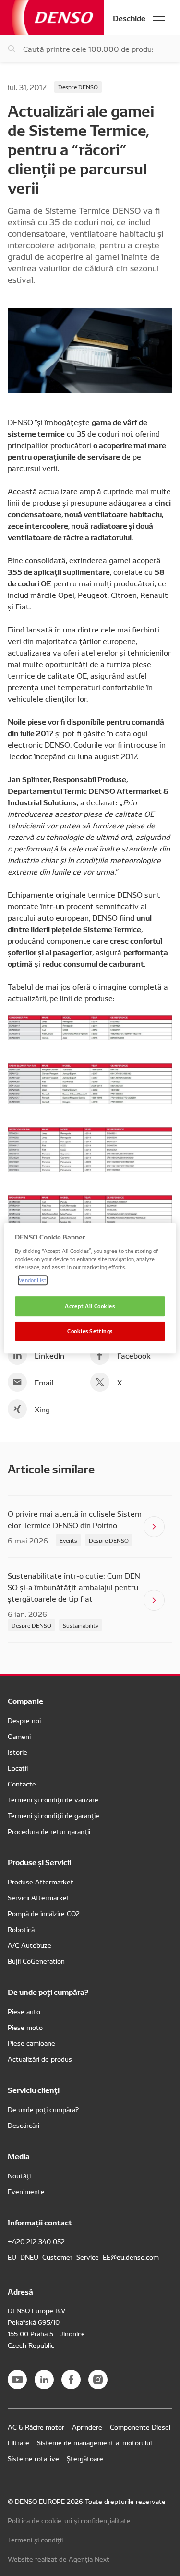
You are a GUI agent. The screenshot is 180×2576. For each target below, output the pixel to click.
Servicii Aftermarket (39, 1897)
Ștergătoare (85, 2458)
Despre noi (24, 1720)
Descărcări (24, 2125)
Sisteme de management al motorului (94, 2442)
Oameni (19, 1736)
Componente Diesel (140, 2427)
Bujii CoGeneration (36, 1961)
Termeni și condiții (35, 2540)
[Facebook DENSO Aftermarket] (71, 2380)
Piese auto (24, 2011)
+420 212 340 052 (36, 2241)
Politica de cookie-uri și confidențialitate (69, 2520)
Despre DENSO (78, 87)
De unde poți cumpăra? (43, 2109)
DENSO (52, 18)
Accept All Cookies (90, 1306)
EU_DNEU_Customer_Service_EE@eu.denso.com (83, 2257)
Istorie (18, 1752)
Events (68, 1540)
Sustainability (81, 1625)
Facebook (134, 1355)
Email (44, 1382)
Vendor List (32, 1280)
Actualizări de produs (40, 2059)
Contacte (22, 1784)
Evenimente (26, 2191)
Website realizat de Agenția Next (59, 2559)
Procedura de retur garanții (49, 1831)
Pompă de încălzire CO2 (44, 1913)
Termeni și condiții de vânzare (53, 1799)
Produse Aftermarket (41, 1882)
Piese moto (25, 2027)
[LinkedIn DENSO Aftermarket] (44, 2380)
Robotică (21, 1929)
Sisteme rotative (33, 2458)
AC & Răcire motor (36, 2427)
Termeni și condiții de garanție (54, 1815)
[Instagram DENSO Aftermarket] (98, 2380)
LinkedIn (49, 1355)
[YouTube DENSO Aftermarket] (17, 2380)
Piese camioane (31, 2043)
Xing (42, 1409)
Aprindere (87, 2427)
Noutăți (19, 2175)
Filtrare (18, 2442)
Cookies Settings (90, 1331)
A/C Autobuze (30, 1945)
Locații (18, 1768)
